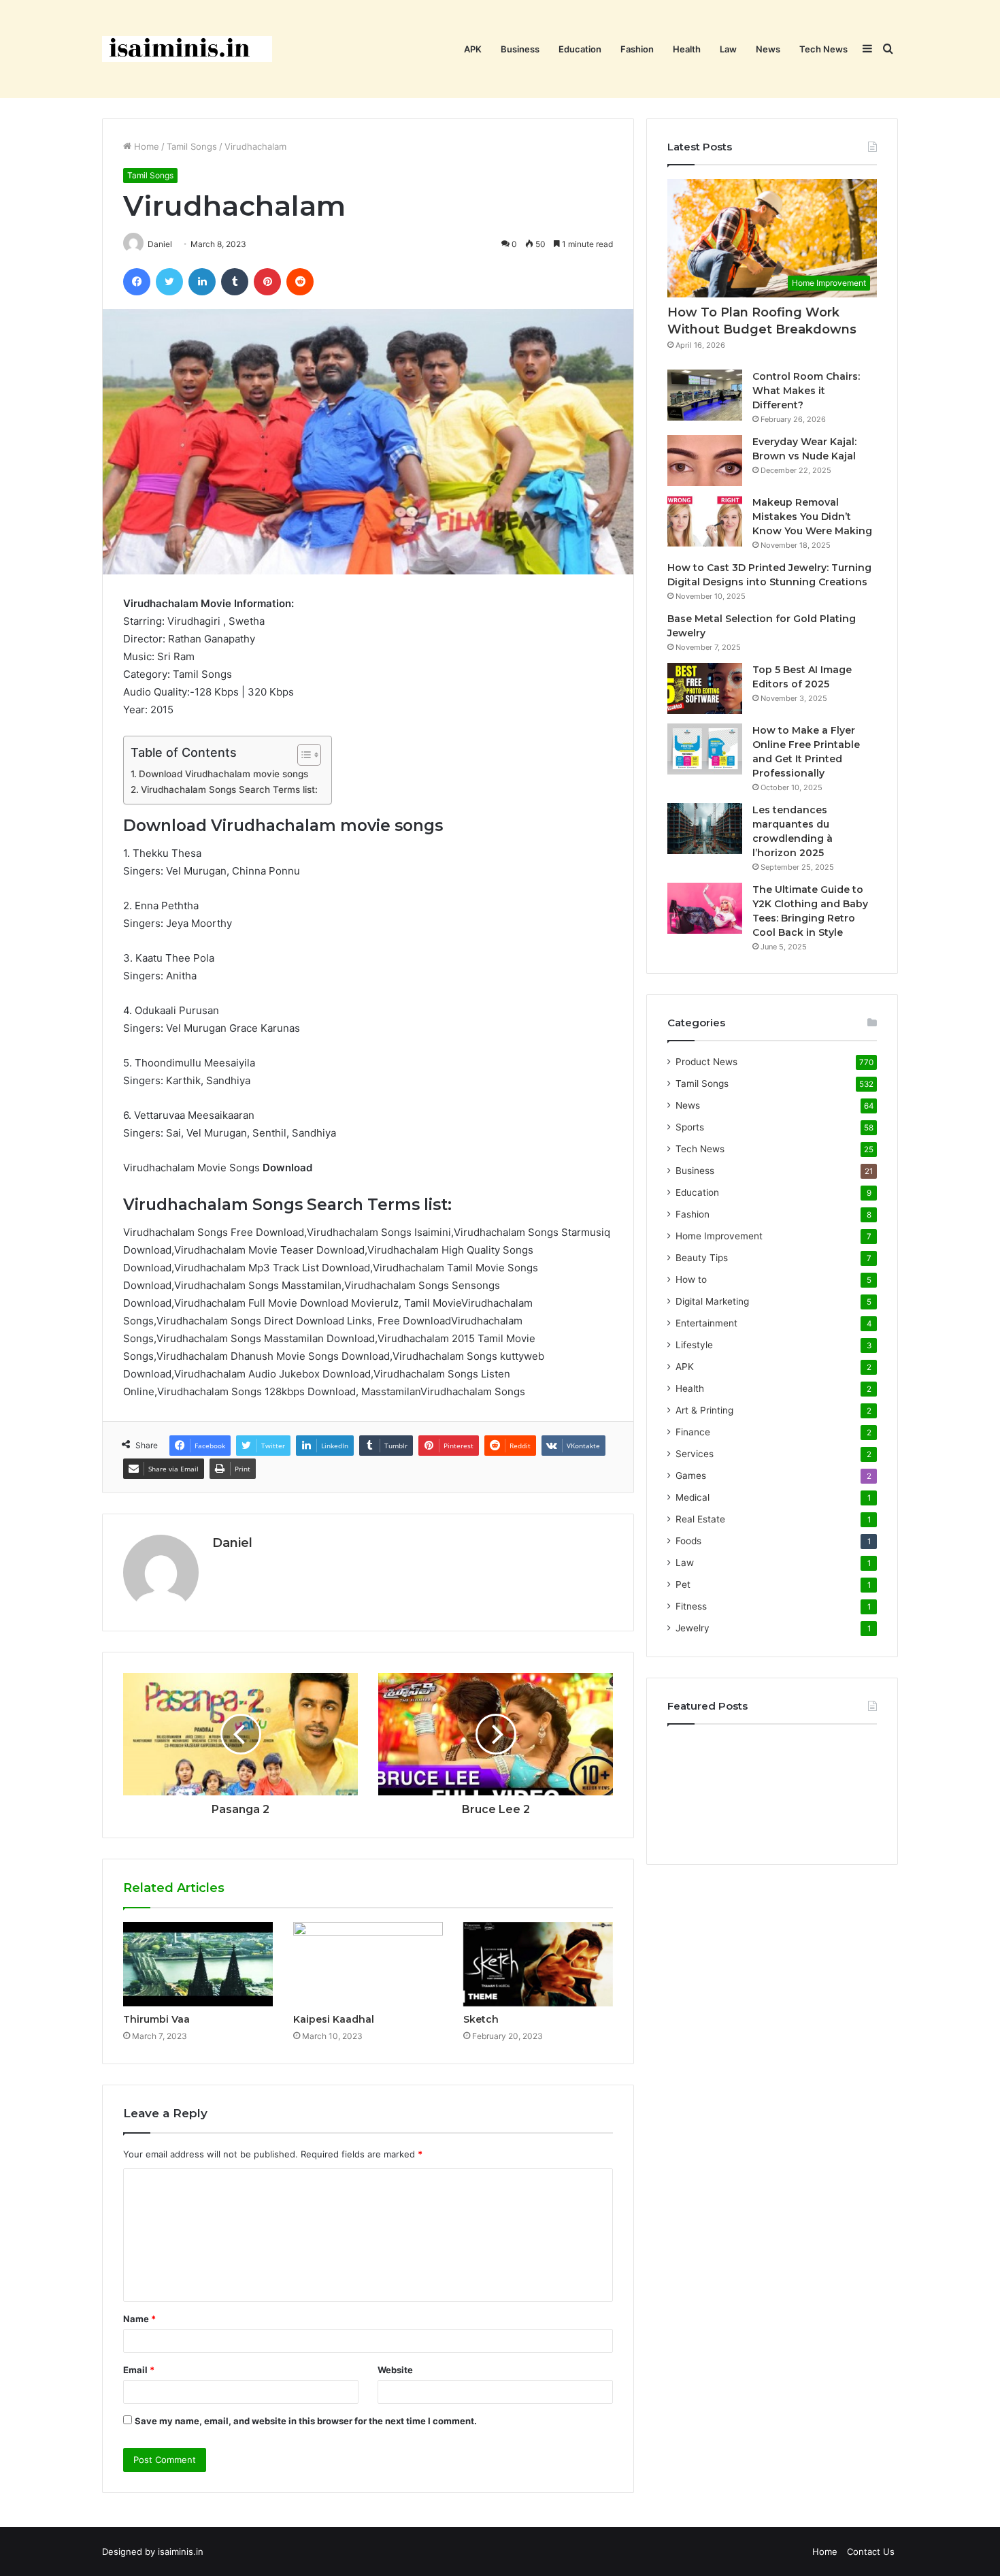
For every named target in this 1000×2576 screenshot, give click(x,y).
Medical (693, 1497)
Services (695, 1454)
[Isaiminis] (187, 49)
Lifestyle (694, 1345)
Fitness (691, 1606)
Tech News (823, 49)
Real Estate (700, 1519)
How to (691, 1279)
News (768, 49)
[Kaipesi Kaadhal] (368, 1964)
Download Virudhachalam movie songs (223, 774)
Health (687, 49)
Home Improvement (719, 1236)
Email (139, 2370)
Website (395, 2370)
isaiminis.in (181, 2551)
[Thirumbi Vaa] (198, 1964)
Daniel (232, 1543)
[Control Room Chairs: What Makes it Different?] (705, 395)
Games (691, 1476)
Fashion (637, 49)
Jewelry (693, 1628)
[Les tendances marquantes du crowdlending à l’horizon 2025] (705, 829)
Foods (688, 1541)
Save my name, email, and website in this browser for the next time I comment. (306, 2421)
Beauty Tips (702, 1258)
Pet (683, 1584)
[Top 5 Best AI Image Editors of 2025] (705, 688)
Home (145, 146)
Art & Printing (704, 1410)
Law (728, 49)
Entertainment (706, 1323)
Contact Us (871, 2551)
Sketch (481, 2019)
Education (580, 49)
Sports (690, 1127)
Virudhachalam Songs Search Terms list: (229, 789)
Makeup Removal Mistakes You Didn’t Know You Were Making (812, 517)
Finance (693, 1432)
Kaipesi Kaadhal (334, 2019)
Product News (706, 1062)
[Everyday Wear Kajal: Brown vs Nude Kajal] (705, 460)
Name (139, 2319)
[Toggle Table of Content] (302, 755)
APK (473, 49)
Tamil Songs (192, 146)
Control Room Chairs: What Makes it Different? (806, 391)
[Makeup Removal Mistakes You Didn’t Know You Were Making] (705, 521)
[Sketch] (538, 1964)
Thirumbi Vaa (156, 2019)
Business (520, 49)
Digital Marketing (712, 1301)
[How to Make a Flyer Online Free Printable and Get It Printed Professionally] (705, 749)
